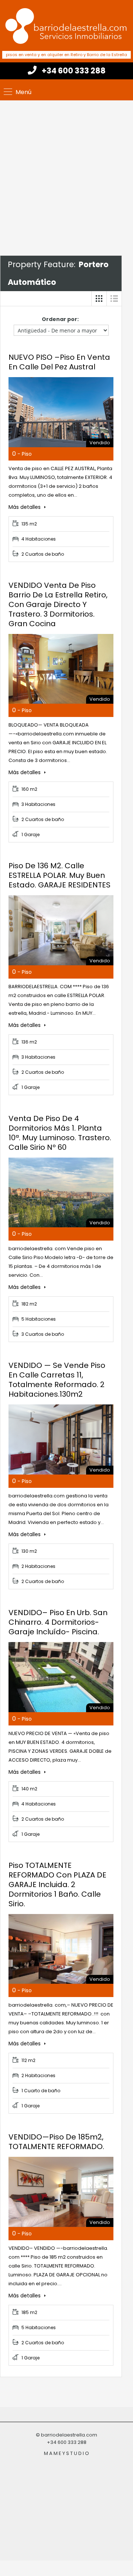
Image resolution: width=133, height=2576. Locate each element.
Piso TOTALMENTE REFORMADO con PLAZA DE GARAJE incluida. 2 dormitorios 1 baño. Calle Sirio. (57, 1884)
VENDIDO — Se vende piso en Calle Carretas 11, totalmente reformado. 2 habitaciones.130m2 (57, 1380)
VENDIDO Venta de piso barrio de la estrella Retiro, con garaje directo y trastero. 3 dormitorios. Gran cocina (58, 604)
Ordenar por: (60, 319)
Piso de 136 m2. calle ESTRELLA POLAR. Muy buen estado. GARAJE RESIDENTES (59, 875)
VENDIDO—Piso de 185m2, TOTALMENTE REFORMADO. (56, 2142)
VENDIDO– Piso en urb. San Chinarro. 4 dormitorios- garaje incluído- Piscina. (58, 1622)
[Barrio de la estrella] (66, 25)
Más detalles (25, 507)
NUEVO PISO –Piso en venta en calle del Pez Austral (59, 362)
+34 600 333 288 (74, 71)
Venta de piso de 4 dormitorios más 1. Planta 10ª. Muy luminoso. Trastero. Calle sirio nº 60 (60, 1133)
